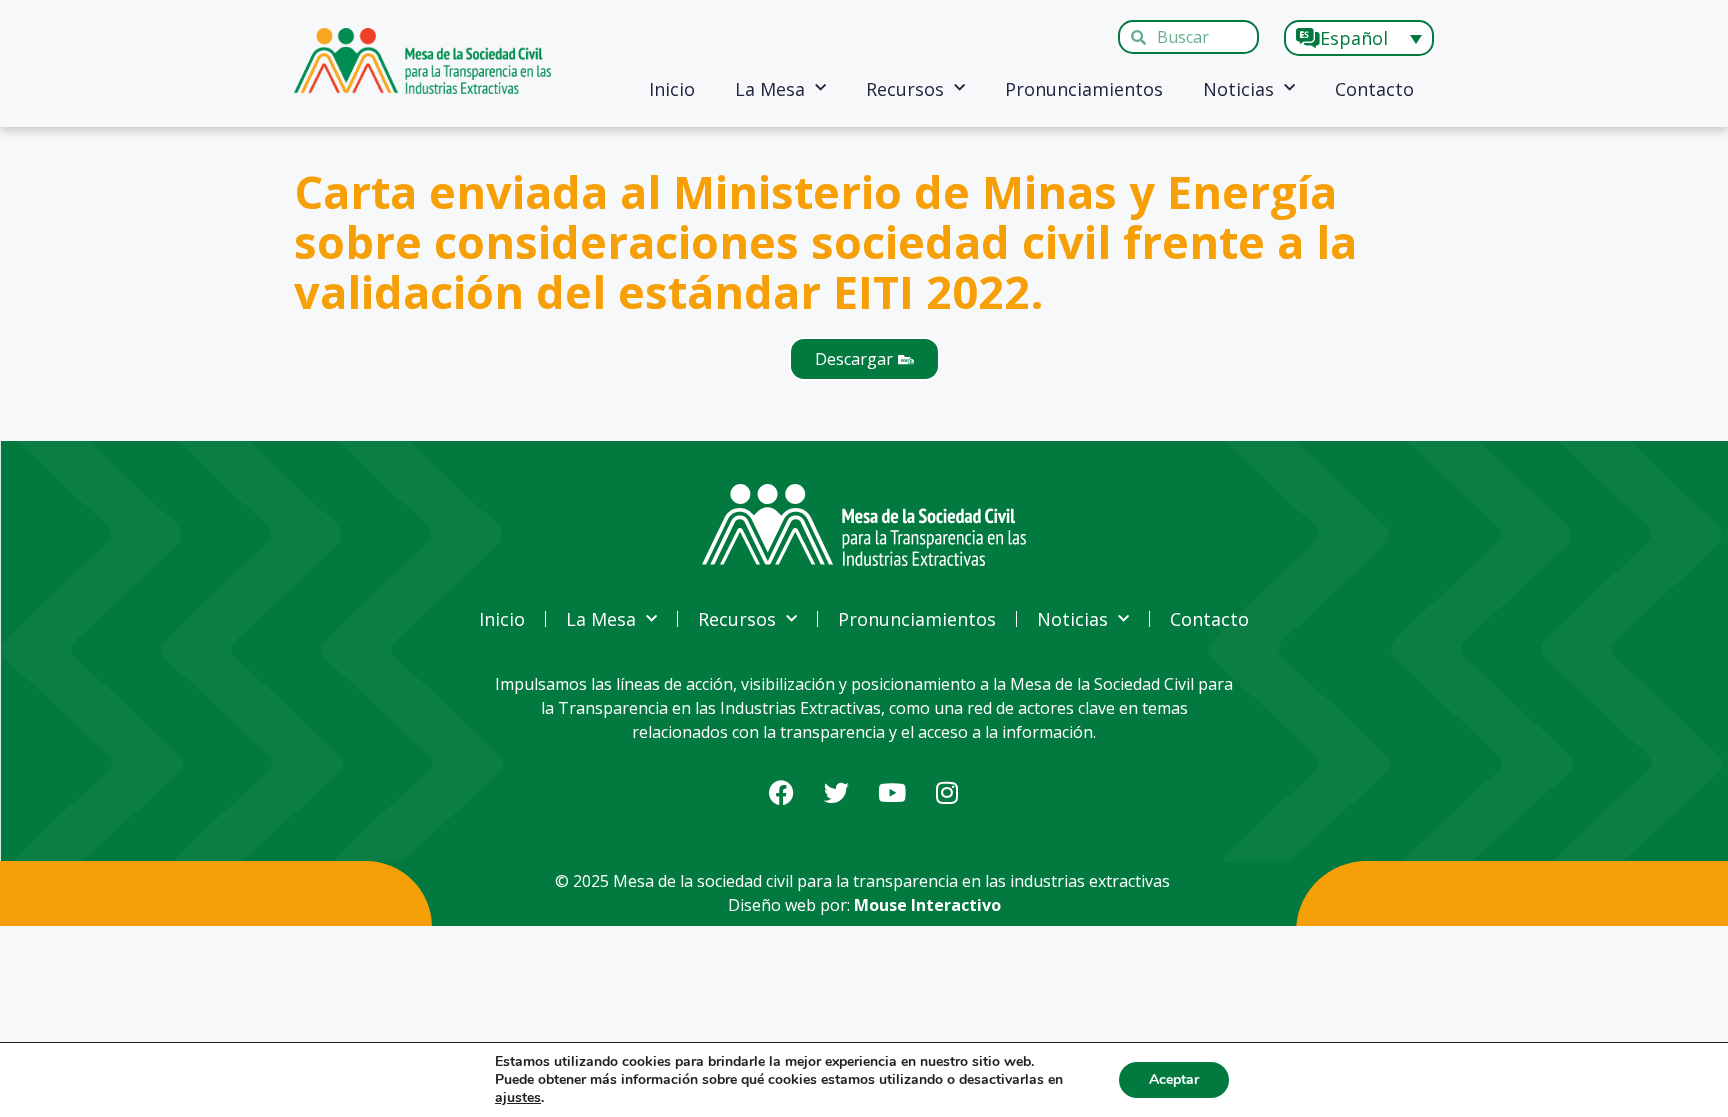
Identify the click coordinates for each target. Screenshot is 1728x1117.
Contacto (1374, 89)
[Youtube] (892, 793)
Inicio (672, 89)
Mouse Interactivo (927, 905)
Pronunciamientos (1084, 89)
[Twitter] (837, 793)
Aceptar (1174, 1079)
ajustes (518, 1098)
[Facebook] (782, 793)
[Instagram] (947, 793)
